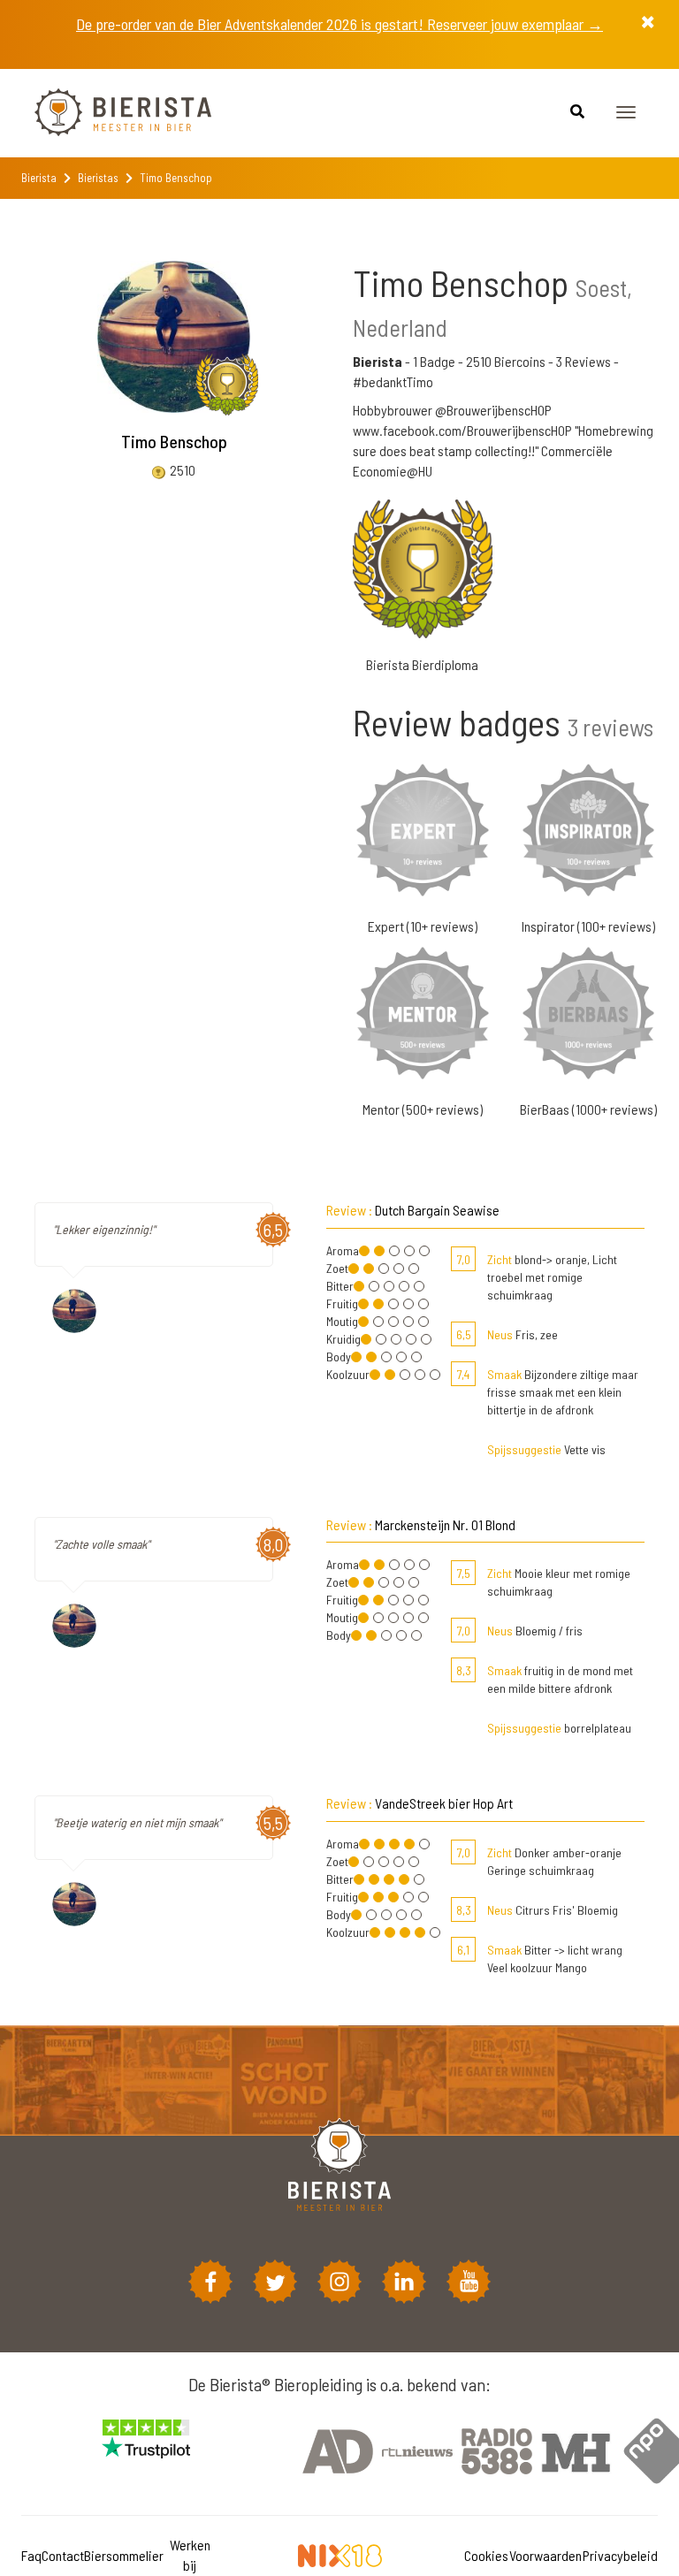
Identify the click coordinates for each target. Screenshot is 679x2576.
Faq (31, 2555)
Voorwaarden (545, 2555)
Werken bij (190, 2555)
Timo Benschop (174, 441)
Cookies (486, 2555)
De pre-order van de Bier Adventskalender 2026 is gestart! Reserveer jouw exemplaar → (339, 24)
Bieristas (98, 178)
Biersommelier (124, 2555)
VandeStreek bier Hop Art (444, 1803)
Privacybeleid (620, 2555)
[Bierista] (110, 113)
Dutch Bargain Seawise (437, 1210)
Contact (63, 2555)
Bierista (39, 178)
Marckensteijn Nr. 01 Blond (445, 1524)
